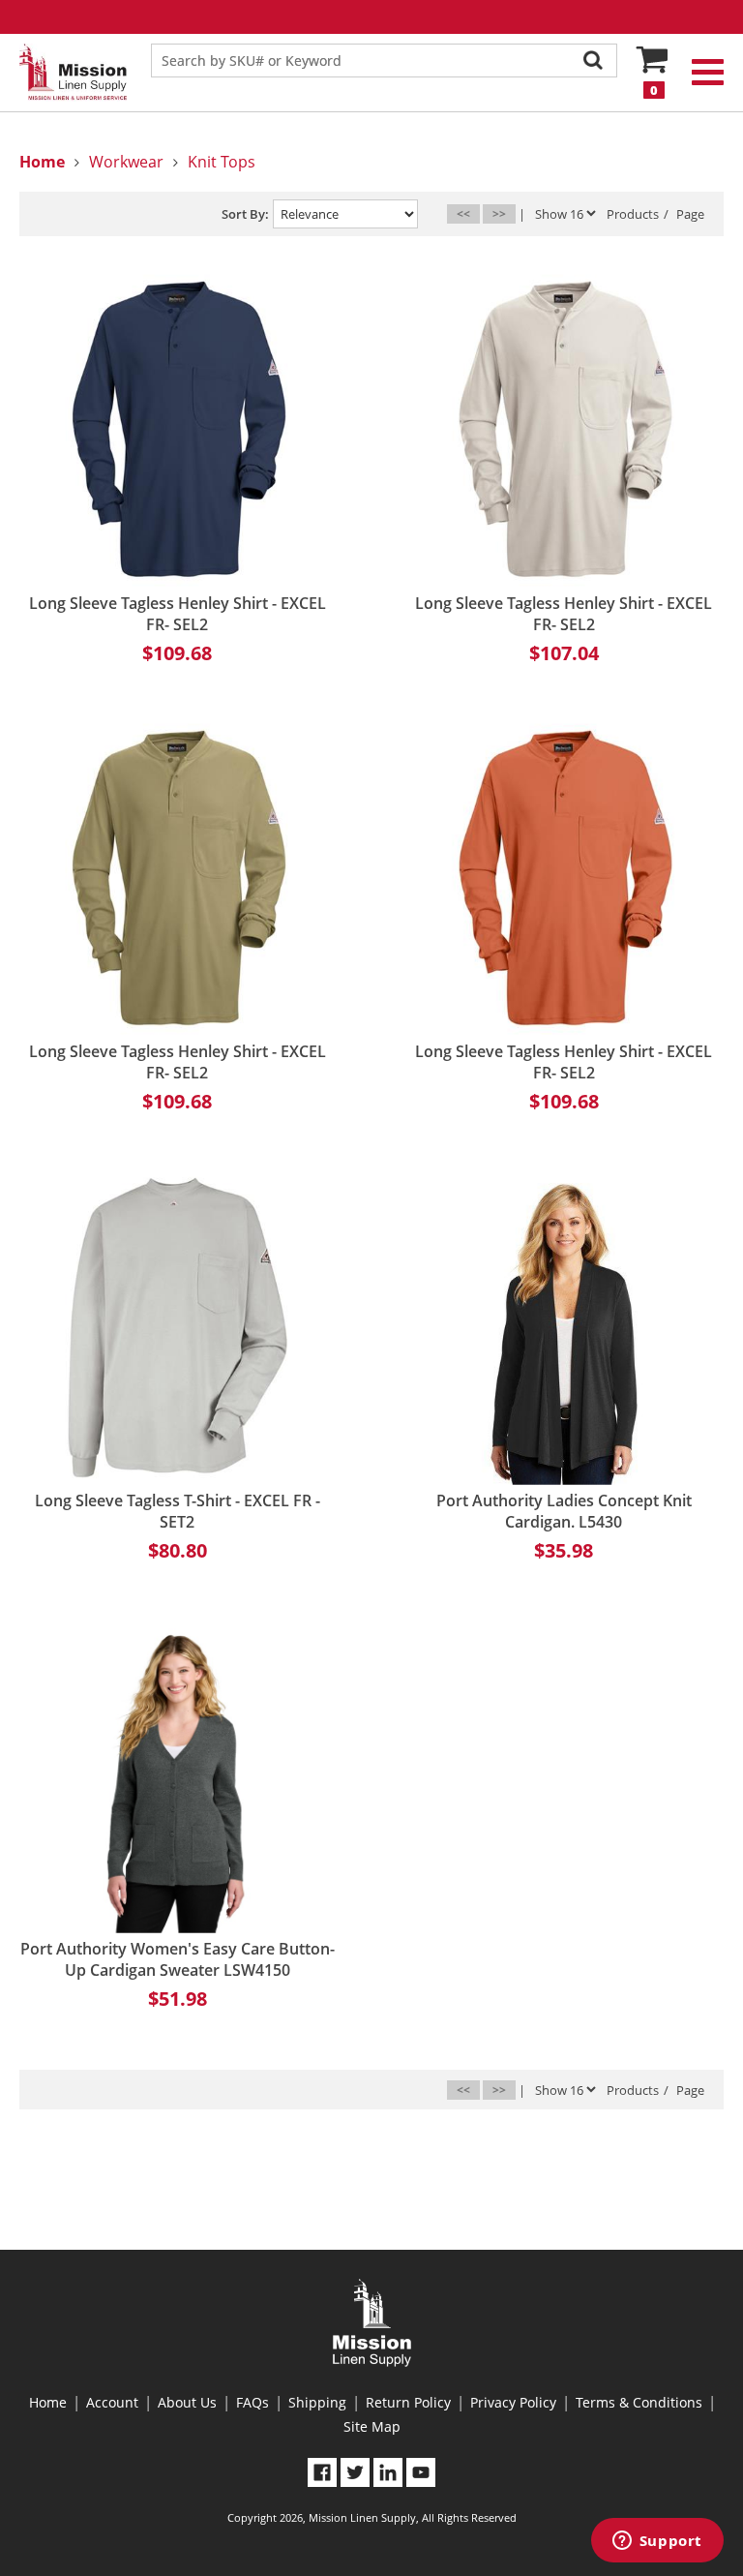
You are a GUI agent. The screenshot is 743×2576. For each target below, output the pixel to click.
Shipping (317, 2402)
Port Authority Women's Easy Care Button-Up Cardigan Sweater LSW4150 (178, 1959)
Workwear (126, 162)
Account (112, 2402)
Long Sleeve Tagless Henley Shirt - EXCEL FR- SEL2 (178, 614)
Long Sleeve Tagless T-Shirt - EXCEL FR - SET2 (178, 1511)
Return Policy (408, 2402)
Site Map (372, 2426)
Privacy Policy (513, 2402)
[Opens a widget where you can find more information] (657, 2542)
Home (48, 2402)
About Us (187, 2402)
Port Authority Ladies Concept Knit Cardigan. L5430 (564, 1511)
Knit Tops (222, 162)
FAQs (253, 2402)
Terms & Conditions (639, 2402)
